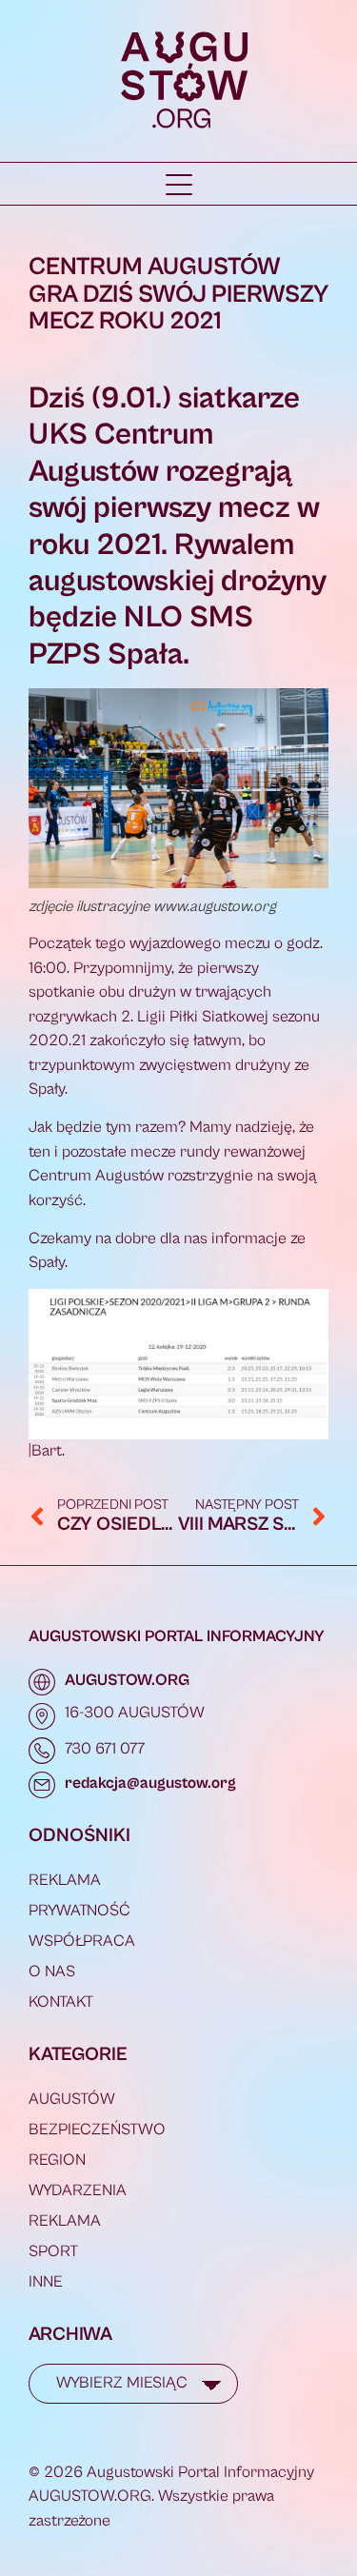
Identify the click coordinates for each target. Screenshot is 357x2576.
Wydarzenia (78, 2190)
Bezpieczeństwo (97, 2130)
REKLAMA (65, 1880)
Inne (46, 2282)
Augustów (72, 2099)
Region (57, 2160)
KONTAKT (61, 2002)
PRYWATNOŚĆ (79, 1911)
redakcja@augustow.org (150, 1783)
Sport (53, 2251)
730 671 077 (105, 1749)
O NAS (52, 1972)
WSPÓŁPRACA (82, 1941)
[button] (179, 185)
